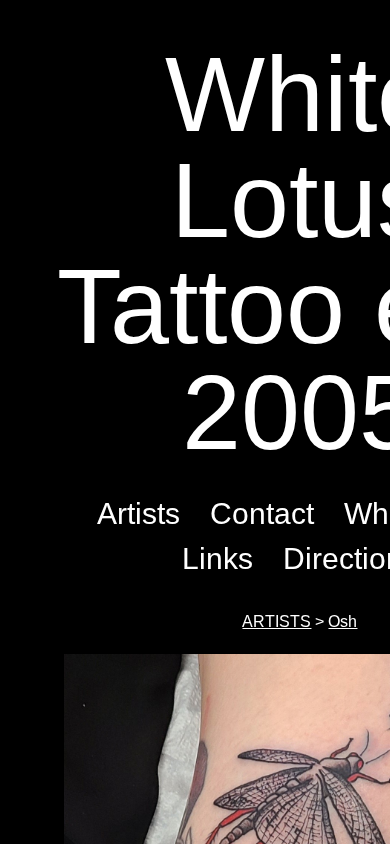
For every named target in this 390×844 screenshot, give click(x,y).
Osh (342, 621)
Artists (138, 513)
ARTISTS (276, 621)
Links (217, 558)
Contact (262, 513)
